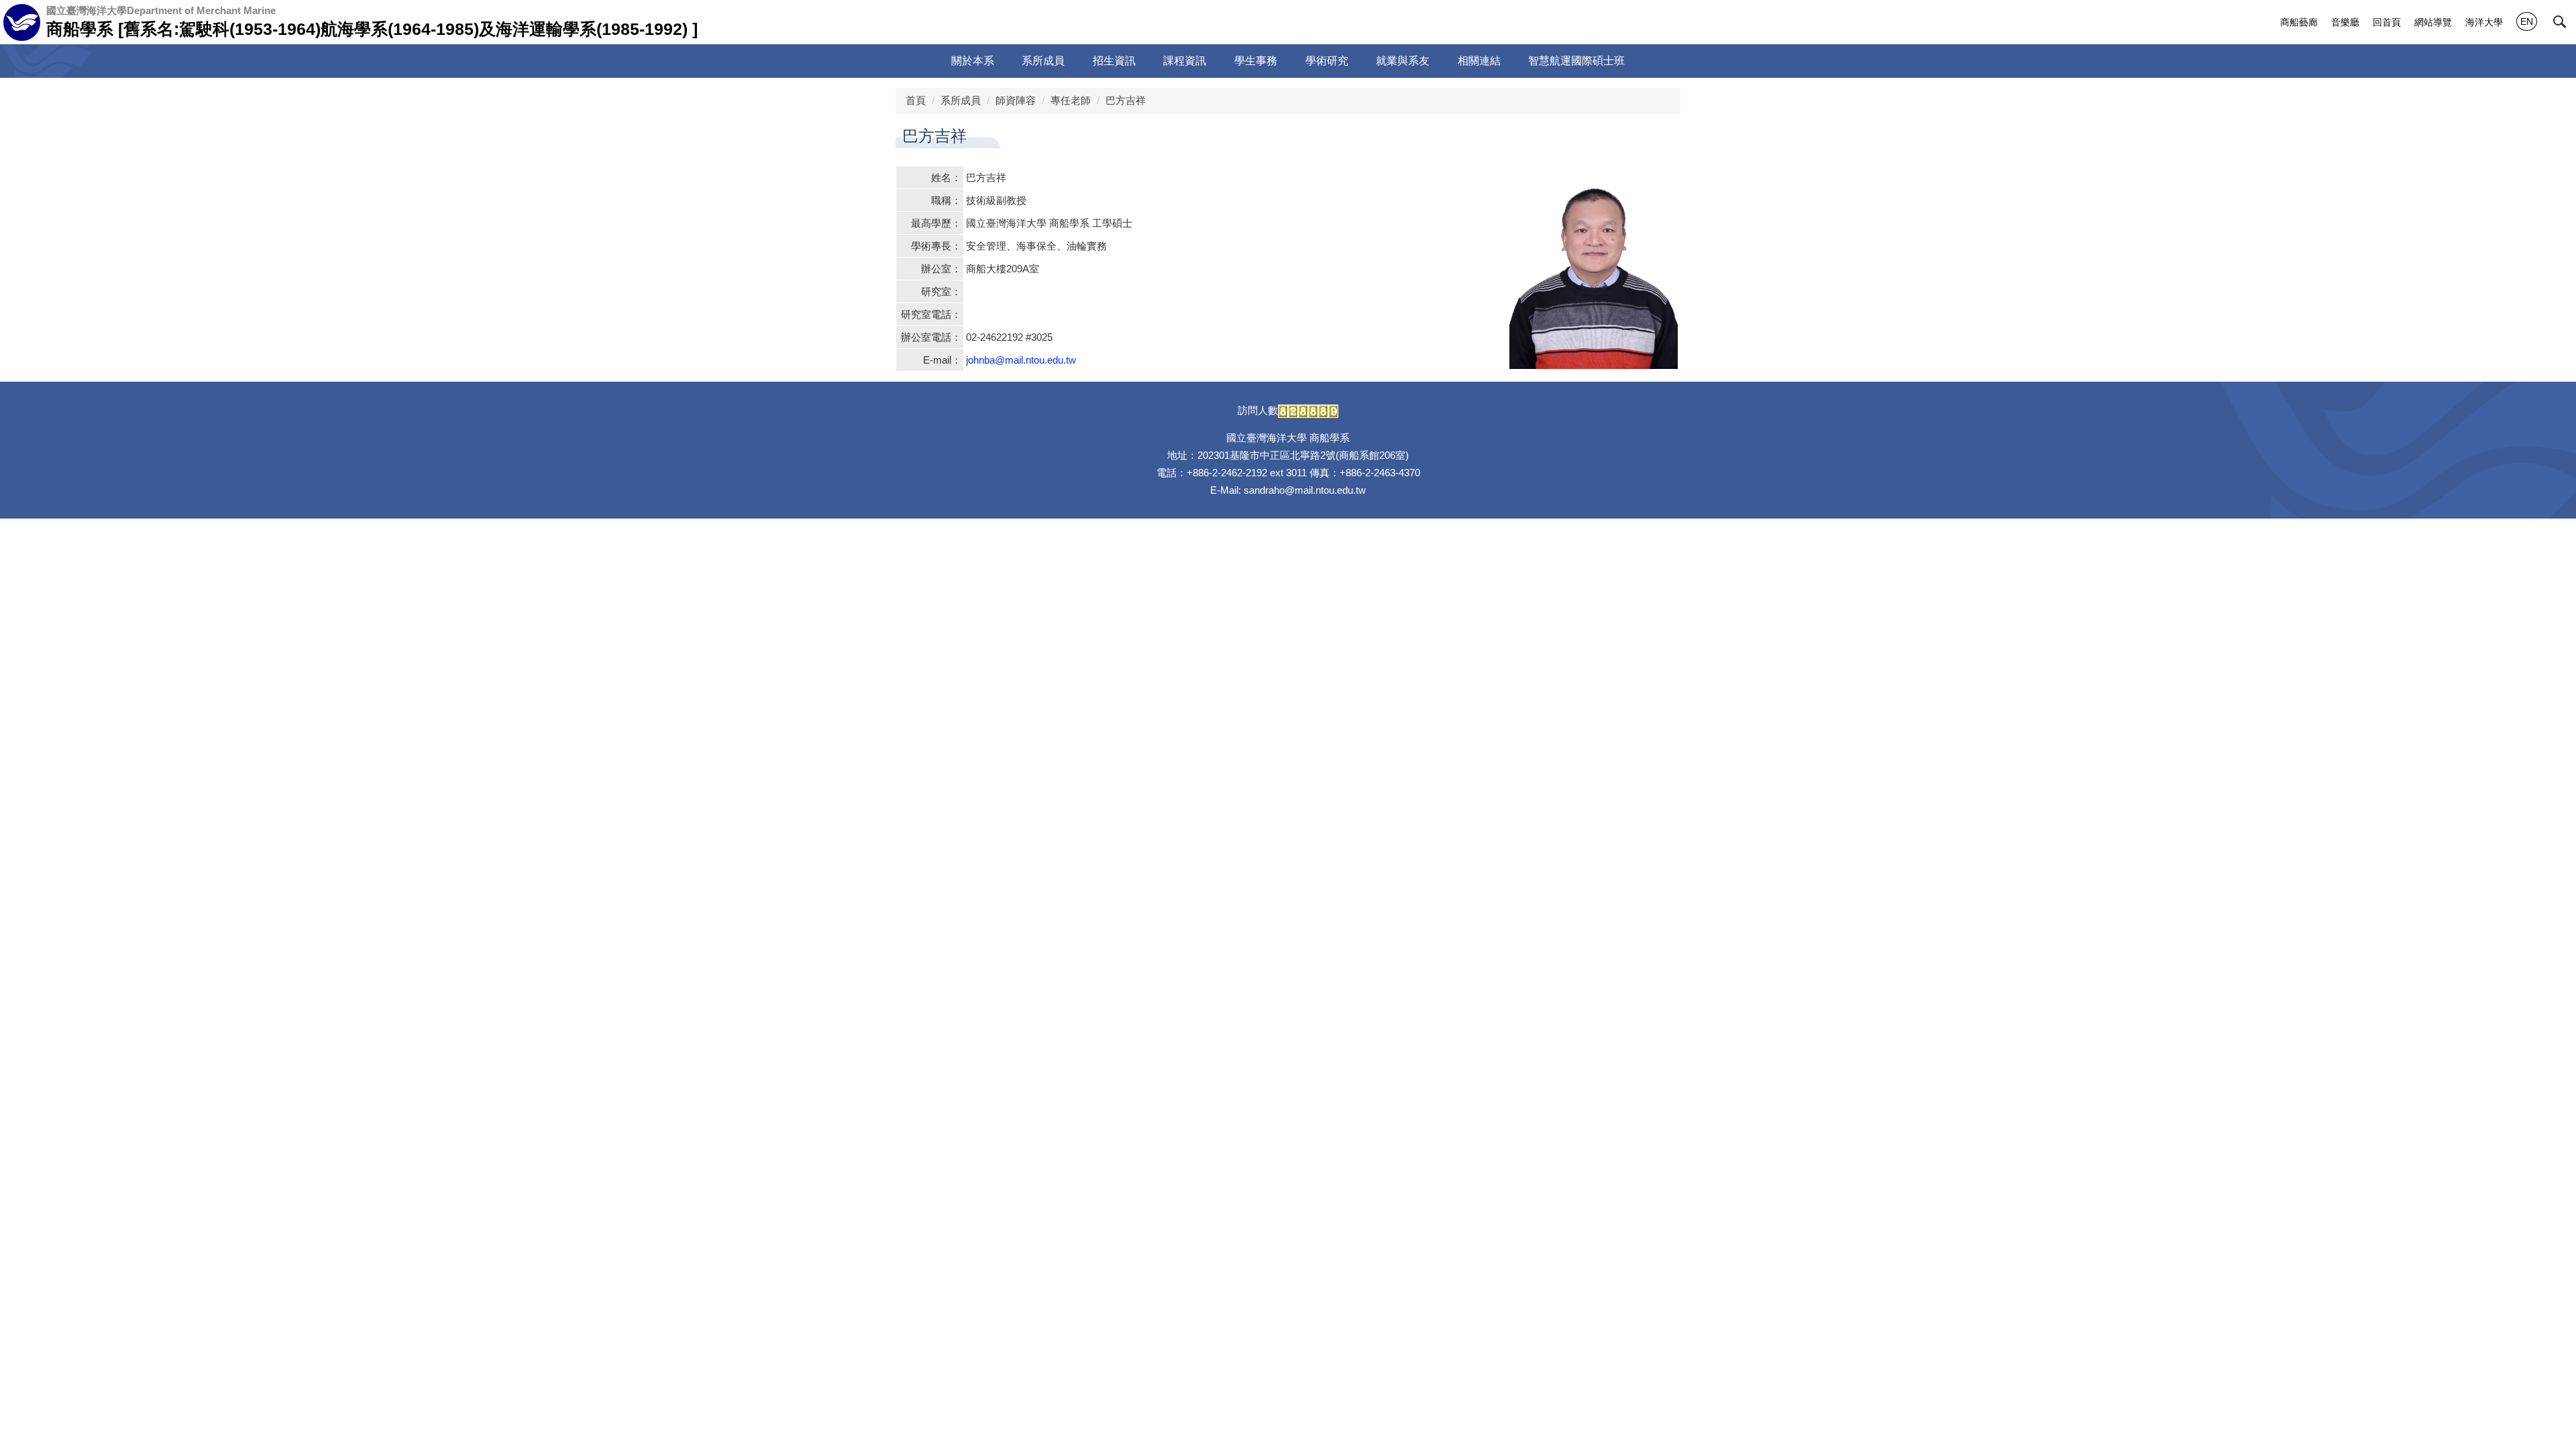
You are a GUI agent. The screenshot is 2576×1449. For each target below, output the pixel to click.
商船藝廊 (2299, 22)
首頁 (916, 100)
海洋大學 (2484, 22)
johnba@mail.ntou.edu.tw (1021, 360)
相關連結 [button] (1479, 61)
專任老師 (1071, 100)
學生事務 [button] (1256, 61)
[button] (2560, 22)
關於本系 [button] (973, 61)
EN (2527, 21)
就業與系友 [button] (1403, 61)
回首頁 (2387, 22)
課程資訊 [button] (1185, 61)
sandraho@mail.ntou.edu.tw (1305, 490)
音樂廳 (2345, 22)
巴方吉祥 (1126, 100)
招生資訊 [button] (1114, 61)
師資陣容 (1016, 100)
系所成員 (961, 100)
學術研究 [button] (1327, 61)
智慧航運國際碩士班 (1576, 61)
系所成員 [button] (1043, 61)
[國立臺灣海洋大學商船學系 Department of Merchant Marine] (22, 22)
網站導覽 (2433, 22)
